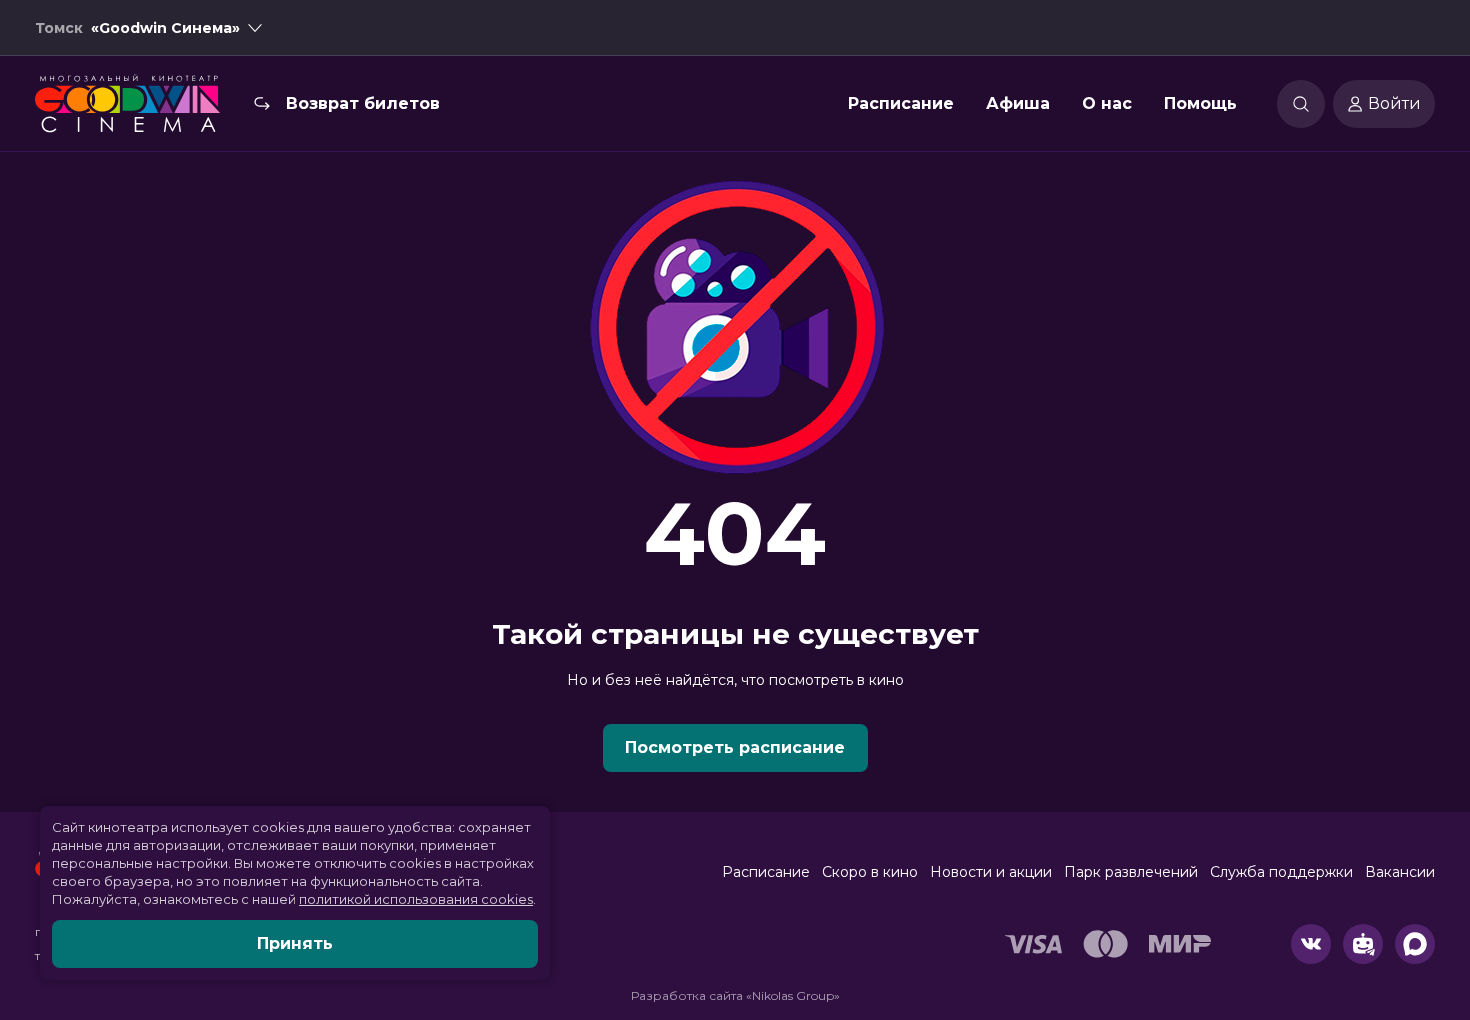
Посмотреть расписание (735, 747)
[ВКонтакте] (1311, 944)
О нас (1107, 103)
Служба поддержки (1281, 872)
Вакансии (1400, 872)
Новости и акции (991, 872)
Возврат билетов (363, 103)
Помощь (1200, 103)
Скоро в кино (870, 872)
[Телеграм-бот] (1363, 944)
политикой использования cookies (416, 899)
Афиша (1018, 103)
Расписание (901, 103)
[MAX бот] (1415, 944)
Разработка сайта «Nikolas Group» (735, 995)
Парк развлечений (1131, 872)
